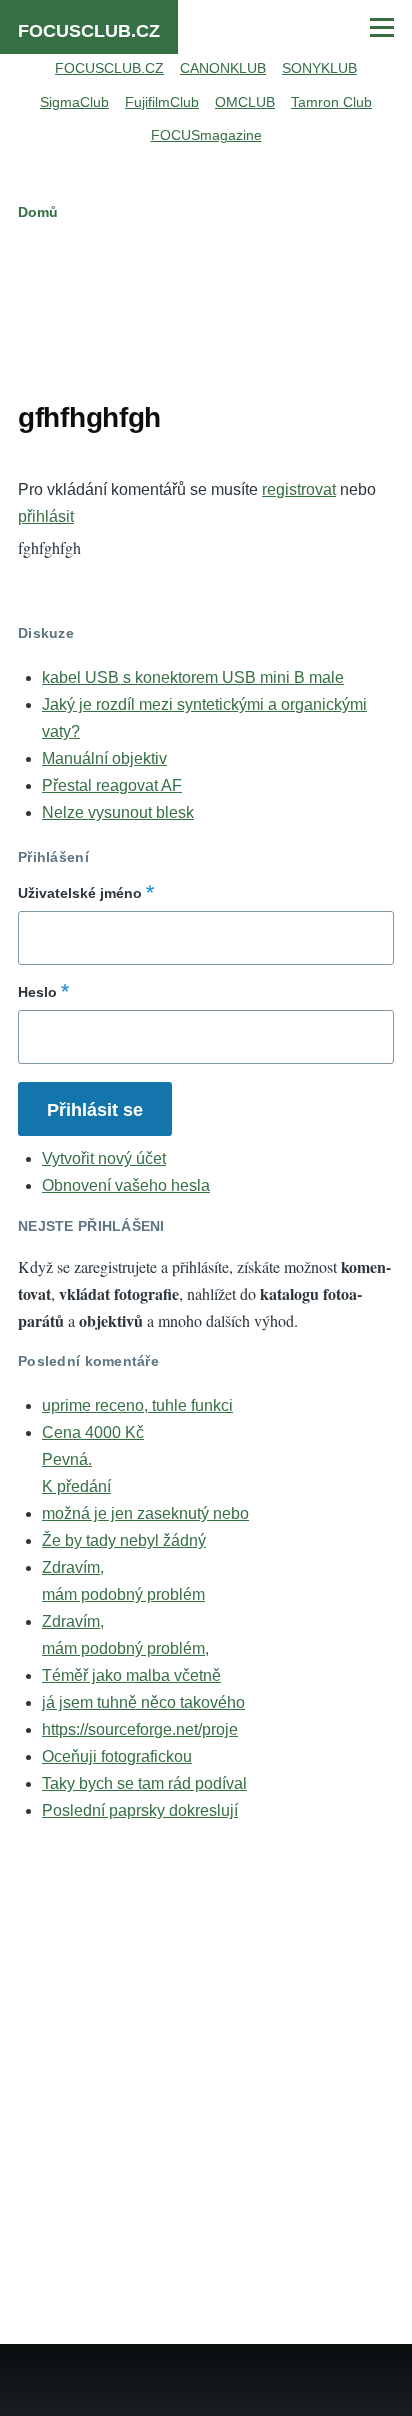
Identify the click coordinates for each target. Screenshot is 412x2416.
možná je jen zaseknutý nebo (145, 1513)
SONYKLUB (319, 68)
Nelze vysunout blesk (118, 812)
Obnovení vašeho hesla (126, 1185)
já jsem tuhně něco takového (143, 1702)
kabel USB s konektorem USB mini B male (193, 677)
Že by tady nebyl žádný (124, 1540)
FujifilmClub (162, 102)
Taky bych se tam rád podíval (144, 1783)
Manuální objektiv (104, 758)
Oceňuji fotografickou (117, 1756)
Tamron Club (331, 102)
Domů (38, 212)
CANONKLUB (223, 68)
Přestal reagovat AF (112, 785)
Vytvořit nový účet (104, 1158)
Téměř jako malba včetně (131, 1675)
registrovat (299, 489)
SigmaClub (74, 102)
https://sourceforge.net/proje (140, 1729)
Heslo (37, 992)
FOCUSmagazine (206, 135)
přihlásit (46, 516)
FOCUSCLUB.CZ (89, 31)
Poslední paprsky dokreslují (140, 1810)
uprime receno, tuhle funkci (137, 1405)
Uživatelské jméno (80, 893)
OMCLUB (245, 102)
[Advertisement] (206, 307)
